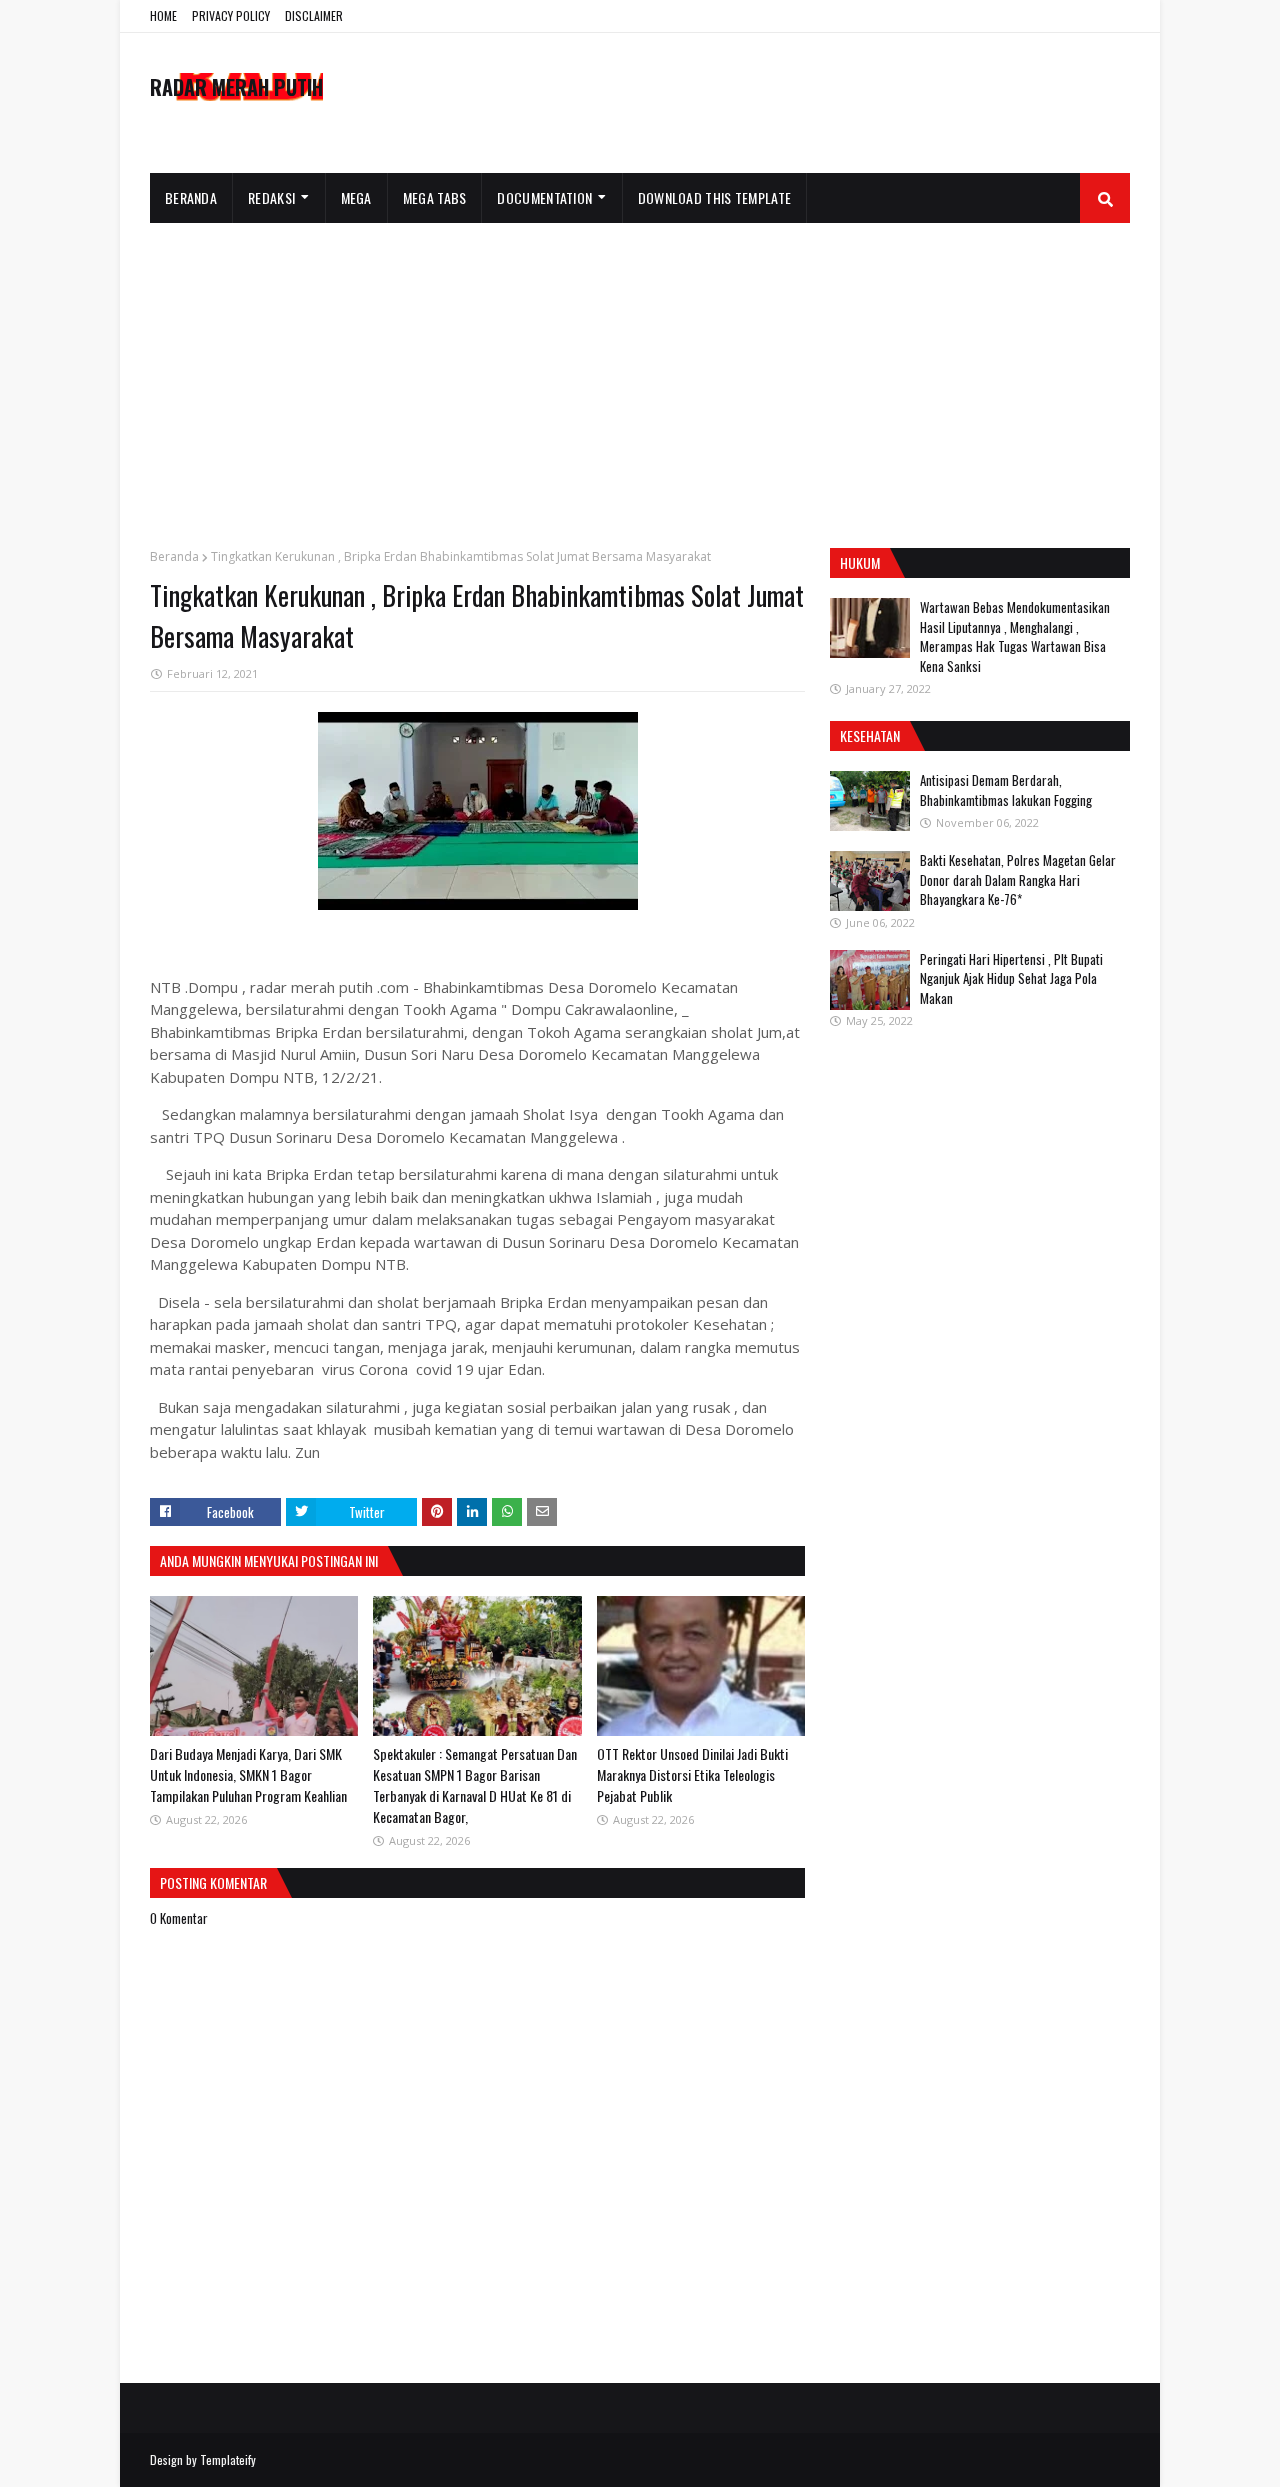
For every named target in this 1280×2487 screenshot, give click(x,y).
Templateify (228, 2459)
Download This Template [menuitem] (715, 197)
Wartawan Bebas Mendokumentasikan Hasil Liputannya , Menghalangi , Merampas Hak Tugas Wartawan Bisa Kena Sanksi (1015, 636)
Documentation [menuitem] (544, 197)
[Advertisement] (640, 373)
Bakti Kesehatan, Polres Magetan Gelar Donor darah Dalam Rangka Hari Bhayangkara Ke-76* (1018, 879)
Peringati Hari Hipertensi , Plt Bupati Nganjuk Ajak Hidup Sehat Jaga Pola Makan (1011, 978)
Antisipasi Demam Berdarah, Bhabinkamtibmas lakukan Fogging (1006, 790)
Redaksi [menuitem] (271, 197)
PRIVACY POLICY (231, 15)
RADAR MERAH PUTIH (236, 87)
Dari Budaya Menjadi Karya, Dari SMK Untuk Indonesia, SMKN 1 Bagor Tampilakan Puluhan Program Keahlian (248, 1774)
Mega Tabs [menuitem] (435, 197)
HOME (163, 15)
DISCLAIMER (314, 15)
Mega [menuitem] (356, 197)
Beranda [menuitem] (191, 197)
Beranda (174, 556)
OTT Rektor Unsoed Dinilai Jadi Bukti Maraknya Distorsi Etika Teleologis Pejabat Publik (692, 1774)
